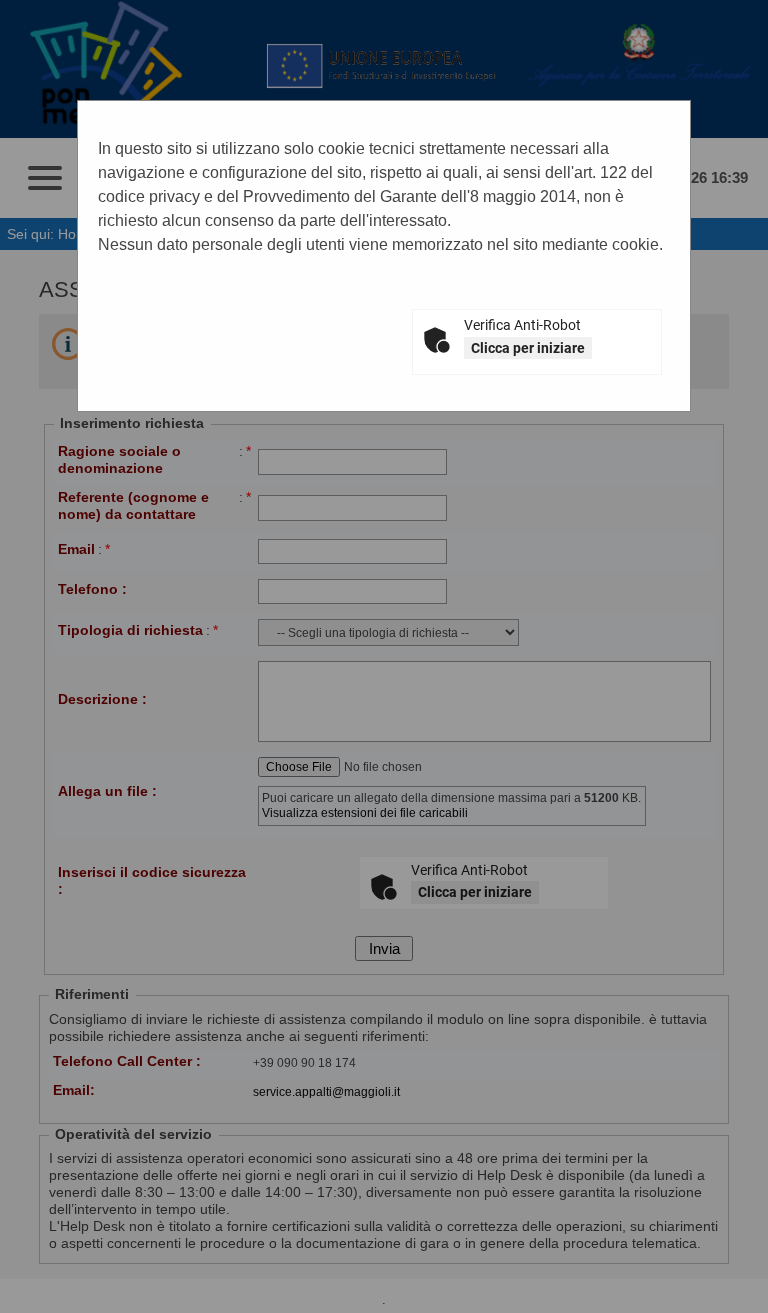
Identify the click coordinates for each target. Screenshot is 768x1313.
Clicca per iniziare (528, 348)
